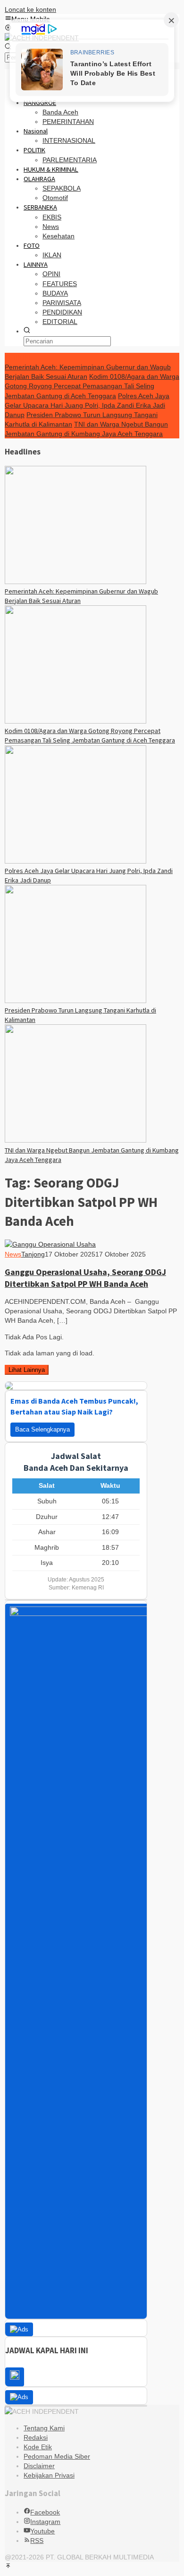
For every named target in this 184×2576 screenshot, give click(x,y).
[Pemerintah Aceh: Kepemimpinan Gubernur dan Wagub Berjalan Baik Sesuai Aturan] (75, 582)
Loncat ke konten (30, 9)
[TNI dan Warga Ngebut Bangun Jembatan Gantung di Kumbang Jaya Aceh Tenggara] (75, 1140)
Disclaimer (39, 2466)
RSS (37, 2541)
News (13, 1254)
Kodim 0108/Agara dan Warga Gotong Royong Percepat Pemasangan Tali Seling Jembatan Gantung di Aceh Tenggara (92, 386)
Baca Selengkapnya (42, 1429)
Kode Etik (38, 2447)
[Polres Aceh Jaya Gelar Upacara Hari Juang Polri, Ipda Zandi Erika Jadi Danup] (75, 861)
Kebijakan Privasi (49, 2475)
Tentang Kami (44, 2428)
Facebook (45, 2512)
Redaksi (36, 2437)
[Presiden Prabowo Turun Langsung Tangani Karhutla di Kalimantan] (75, 1001)
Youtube (42, 2531)
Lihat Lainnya (27, 1370)
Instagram (45, 2522)
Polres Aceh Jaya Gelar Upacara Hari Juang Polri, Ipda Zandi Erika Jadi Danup (87, 405)
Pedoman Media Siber (57, 2456)
